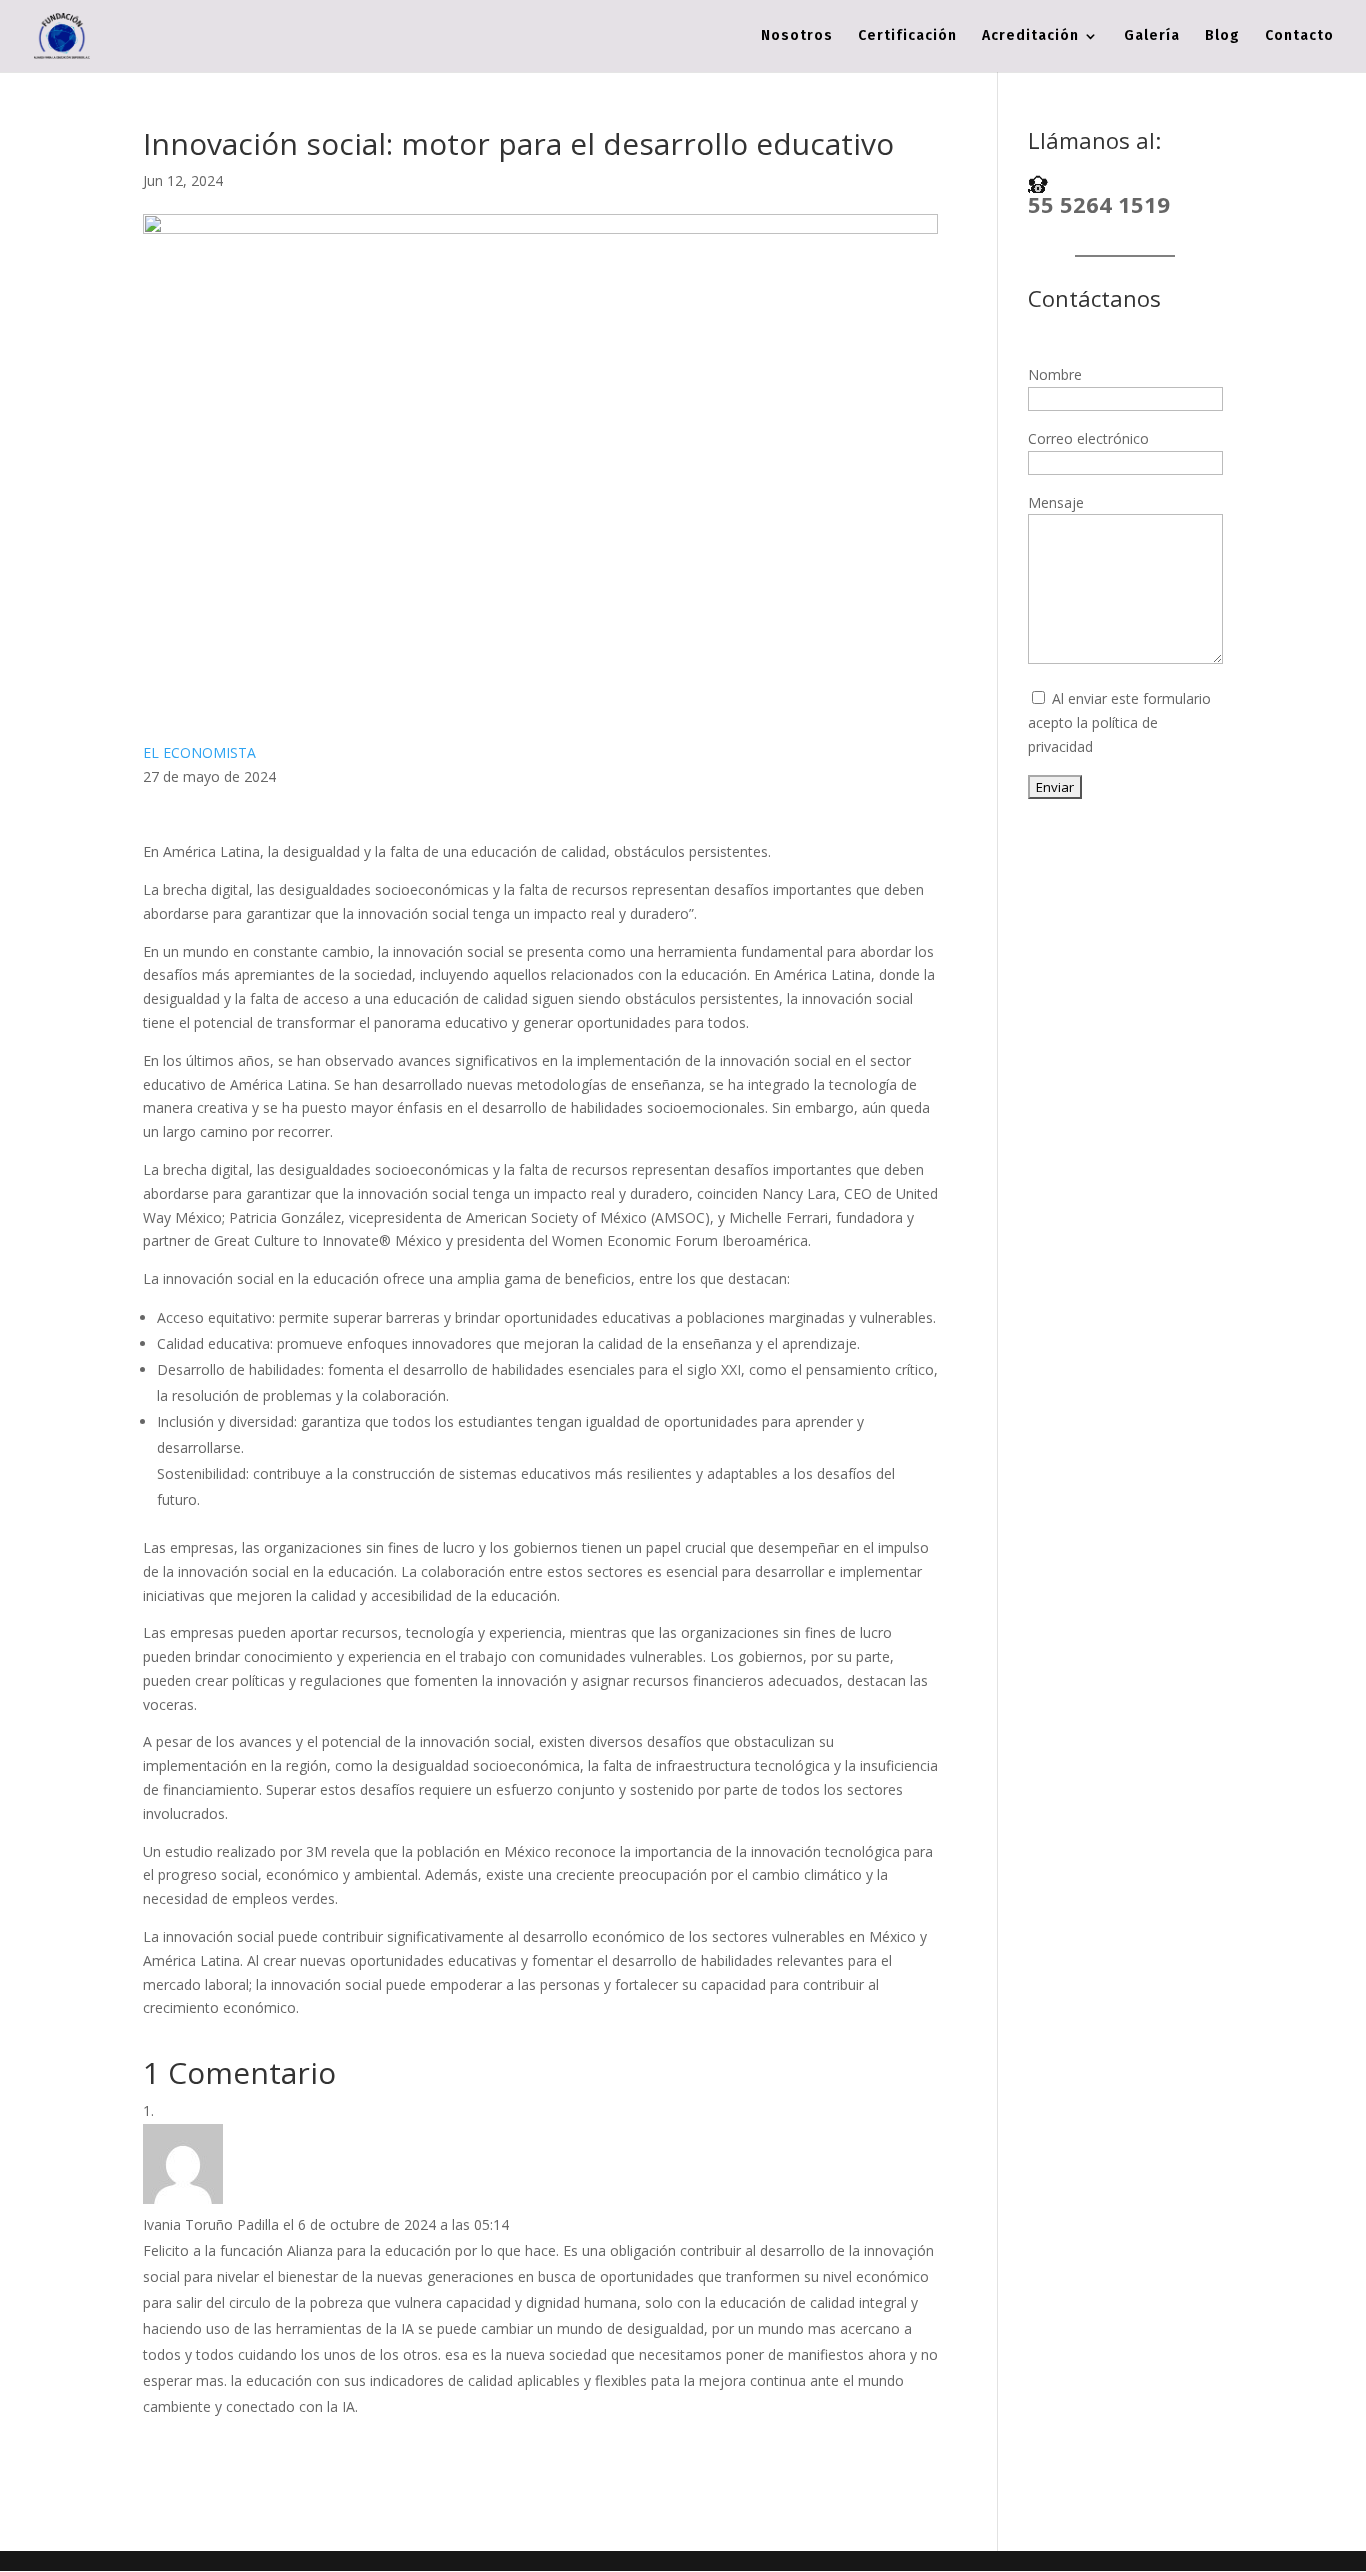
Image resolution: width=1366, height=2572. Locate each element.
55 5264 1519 (1099, 204)
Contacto (1299, 36)
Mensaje (1056, 502)
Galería (1152, 36)
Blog (1222, 36)
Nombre (1055, 374)
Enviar (1055, 787)
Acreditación (1030, 36)
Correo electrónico (1088, 438)
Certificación (907, 36)
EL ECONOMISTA (199, 752)
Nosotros (797, 36)
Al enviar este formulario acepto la (1119, 722)
